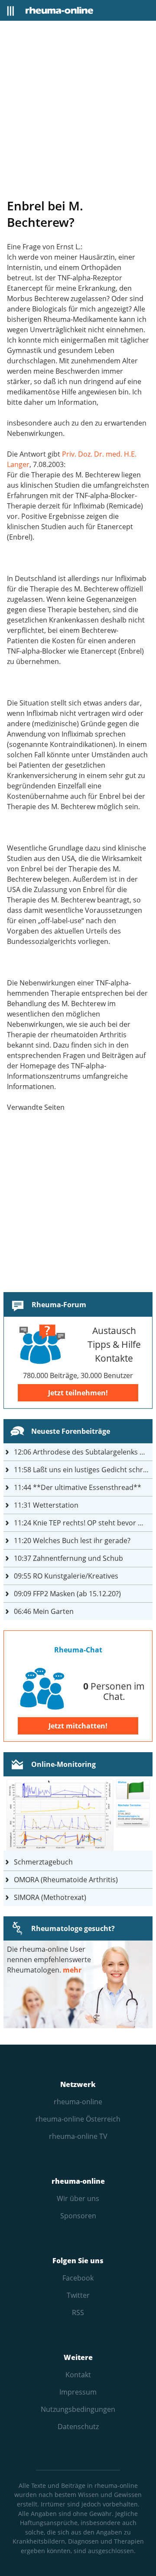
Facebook (78, 2278)
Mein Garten (44, 1611)
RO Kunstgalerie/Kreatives (66, 1576)
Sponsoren (78, 2216)
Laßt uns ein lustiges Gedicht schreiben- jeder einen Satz (83, 1470)
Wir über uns (78, 2198)
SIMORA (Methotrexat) (50, 1897)
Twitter (78, 2295)
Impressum (78, 2392)
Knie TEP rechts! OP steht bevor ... (78, 1523)
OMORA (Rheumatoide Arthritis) (66, 1880)
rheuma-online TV (78, 2136)
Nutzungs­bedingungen (78, 2409)
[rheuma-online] (59, 10)
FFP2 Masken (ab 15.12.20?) (67, 1594)
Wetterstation (46, 1505)
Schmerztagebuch (43, 1862)
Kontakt (78, 2375)
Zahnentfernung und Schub (68, 1558)
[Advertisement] (78, 109)
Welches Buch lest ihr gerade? (72, 1541)
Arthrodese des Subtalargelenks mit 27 (83, 1452)
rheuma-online (78, 2102)
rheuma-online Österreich (78, 2119)
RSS (78, 2312)
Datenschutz (78, 2427)
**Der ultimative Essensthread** (78, 1487)
